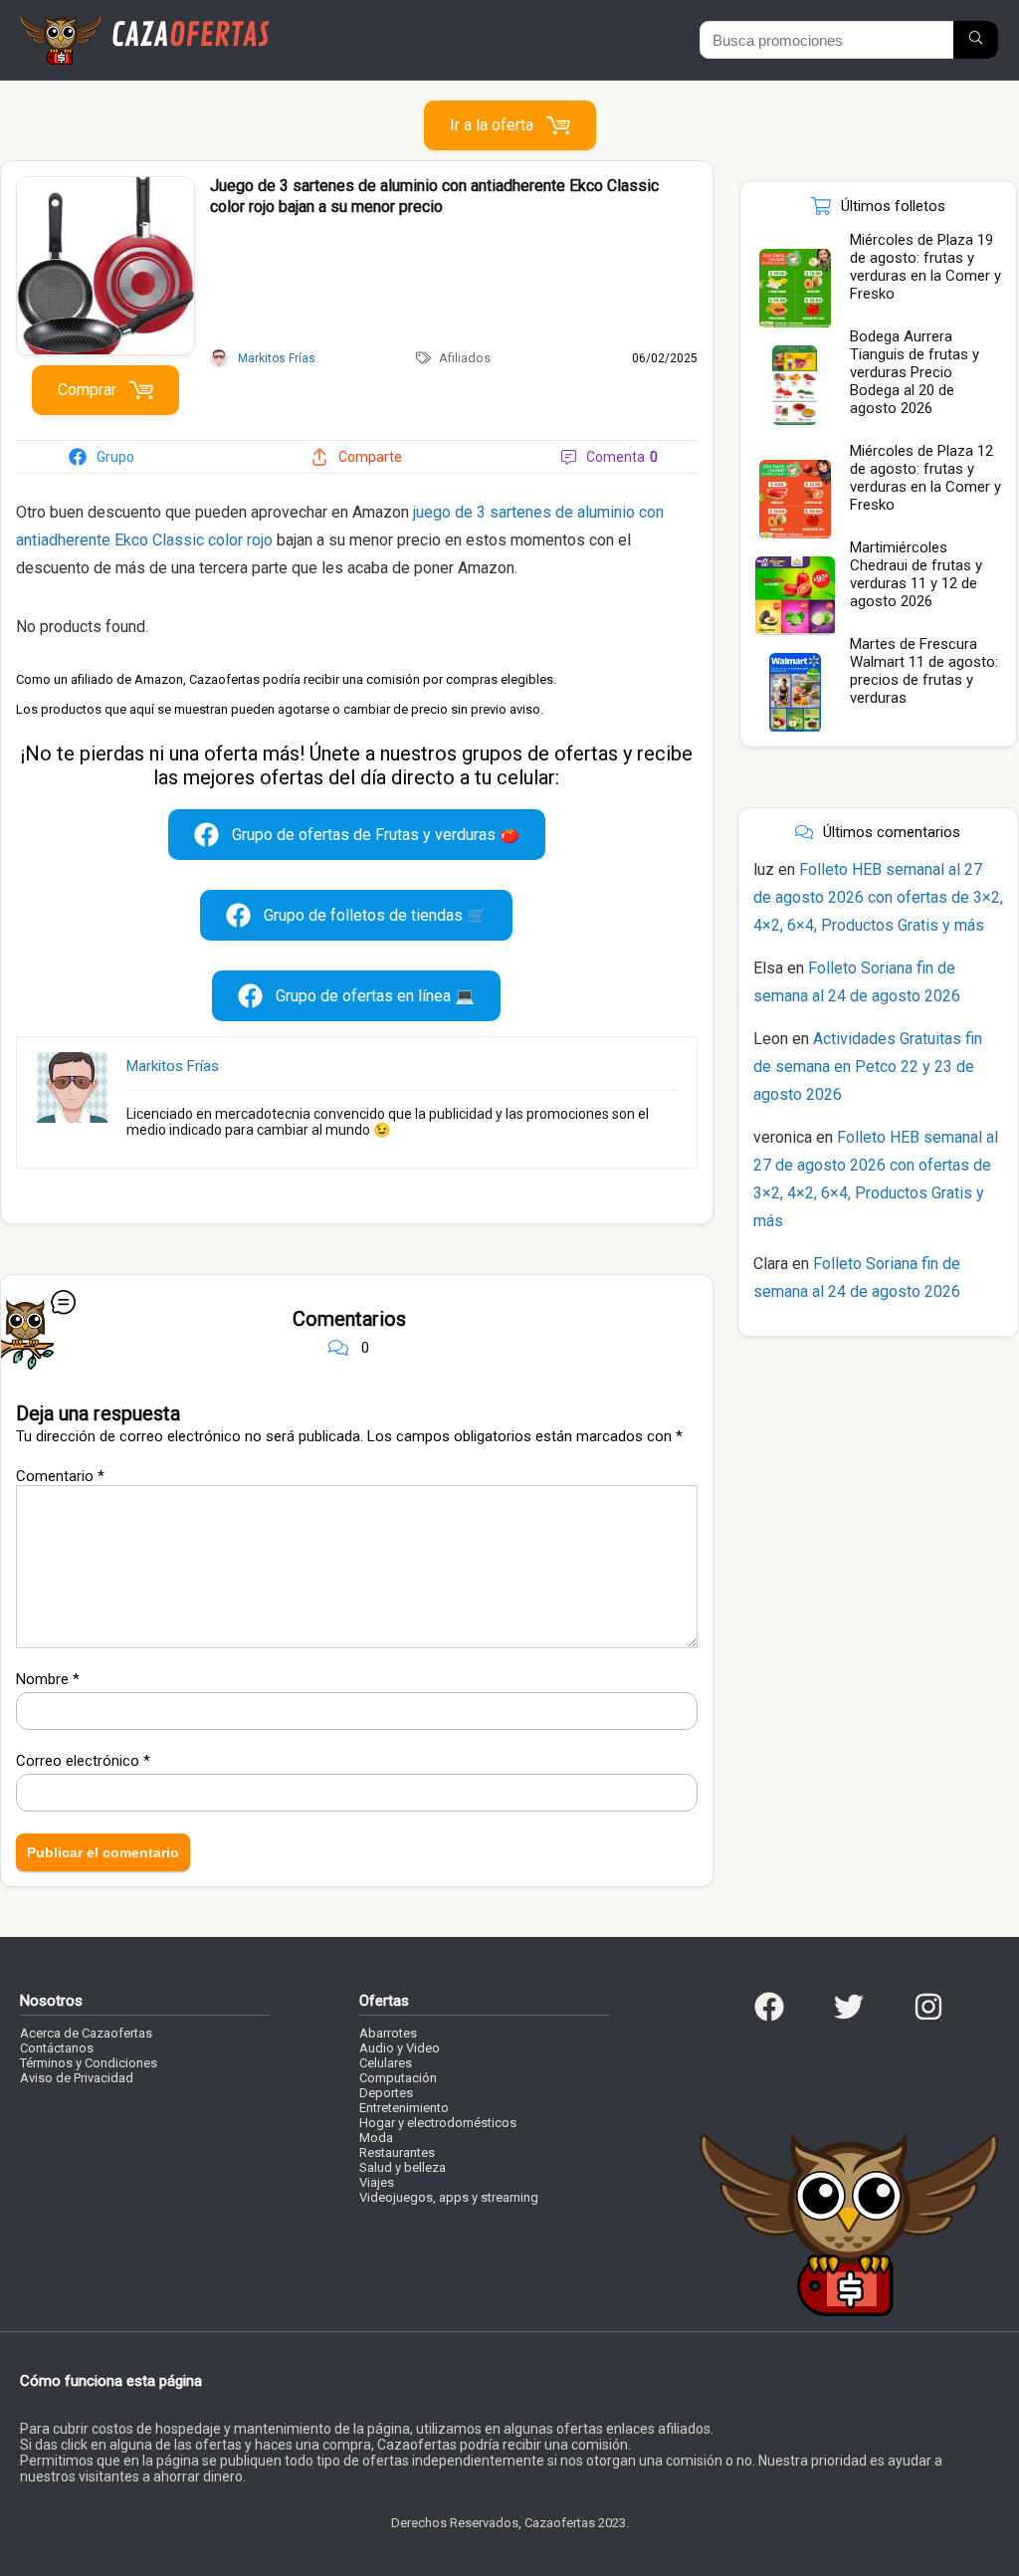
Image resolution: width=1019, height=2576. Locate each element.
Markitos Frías (173, 1066)
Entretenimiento (404, 2108)
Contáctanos (57, 2048)
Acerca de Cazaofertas (86, 2033)
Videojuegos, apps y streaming (449, 2197)
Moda (376, 2138)
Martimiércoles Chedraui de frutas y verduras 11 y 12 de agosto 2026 (916, 574)
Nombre (48, 1679)
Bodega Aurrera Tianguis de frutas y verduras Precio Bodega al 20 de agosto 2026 (915, 372)
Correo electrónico (83, 1761)
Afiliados (465, 358)
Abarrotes (388, 2033)
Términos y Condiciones (89, 2063)
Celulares (386, 2063)
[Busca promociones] (976, 40)
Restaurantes (397, 2152)
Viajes (377, 2182)
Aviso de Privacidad (77, 2078)
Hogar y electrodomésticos (438, 2123)
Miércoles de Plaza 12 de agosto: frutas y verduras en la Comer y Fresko (925, 478)
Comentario (60, 1476)
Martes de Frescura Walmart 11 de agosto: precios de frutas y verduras (924, 671)
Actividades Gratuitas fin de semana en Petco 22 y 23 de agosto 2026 (868, 1067)
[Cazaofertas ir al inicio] (144, 24)
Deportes (386, 2093)
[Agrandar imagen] (105, 185)
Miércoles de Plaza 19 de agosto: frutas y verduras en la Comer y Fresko (925, 267)
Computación (398, 2078)
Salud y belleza (403, 2167)
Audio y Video (400, 2048)
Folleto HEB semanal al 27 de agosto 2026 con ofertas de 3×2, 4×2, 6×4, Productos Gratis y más (878, 897)
